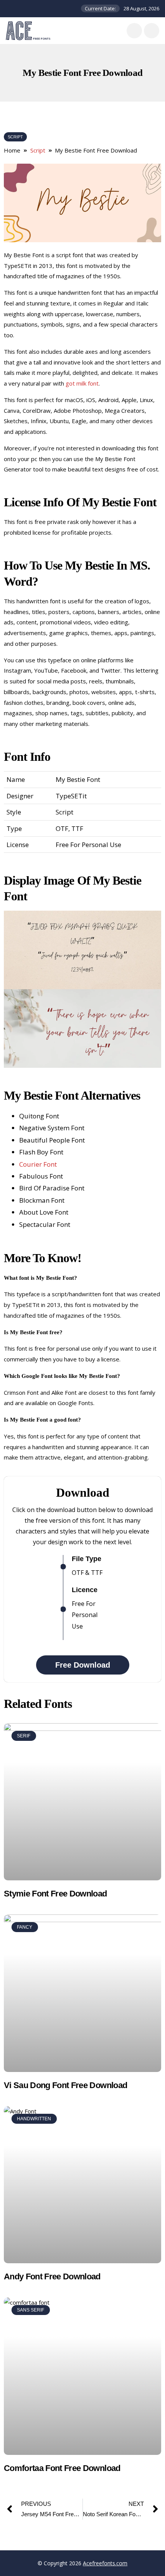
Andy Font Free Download (52, 2276)
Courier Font (38, 1164)
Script (15, 137)
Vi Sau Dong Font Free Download (65, 2085)
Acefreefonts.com (105, 2563)
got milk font (82, 383)
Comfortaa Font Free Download (62, 2468)
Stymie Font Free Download (55, 1894)
